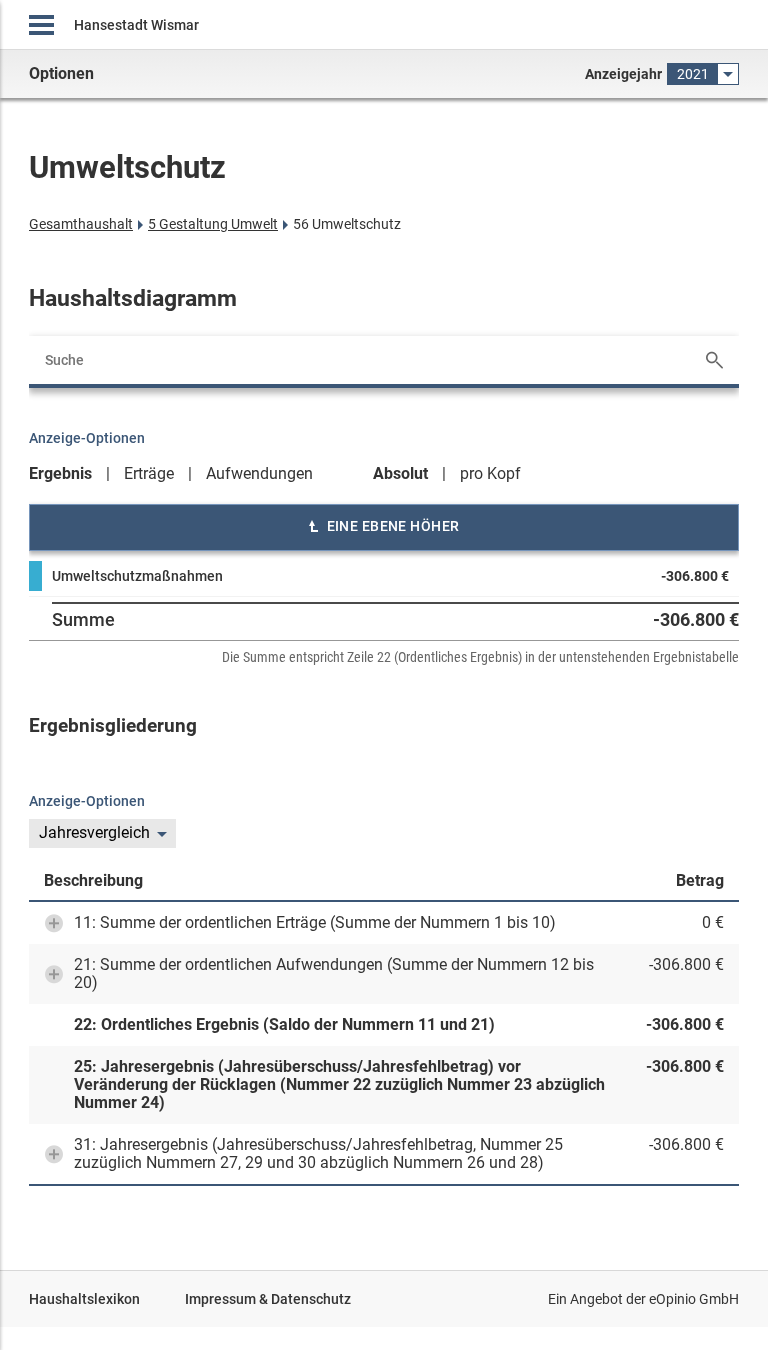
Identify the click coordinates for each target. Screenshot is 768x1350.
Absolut (400, 473)
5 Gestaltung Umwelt (213, 224)
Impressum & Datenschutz (268, 1299)
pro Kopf (490, 473)
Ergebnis (60, 473)
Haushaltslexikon (84, 1299)
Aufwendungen (259, 473)
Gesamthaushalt (81, 224)
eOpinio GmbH (694, 1299)
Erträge (149, 473)
